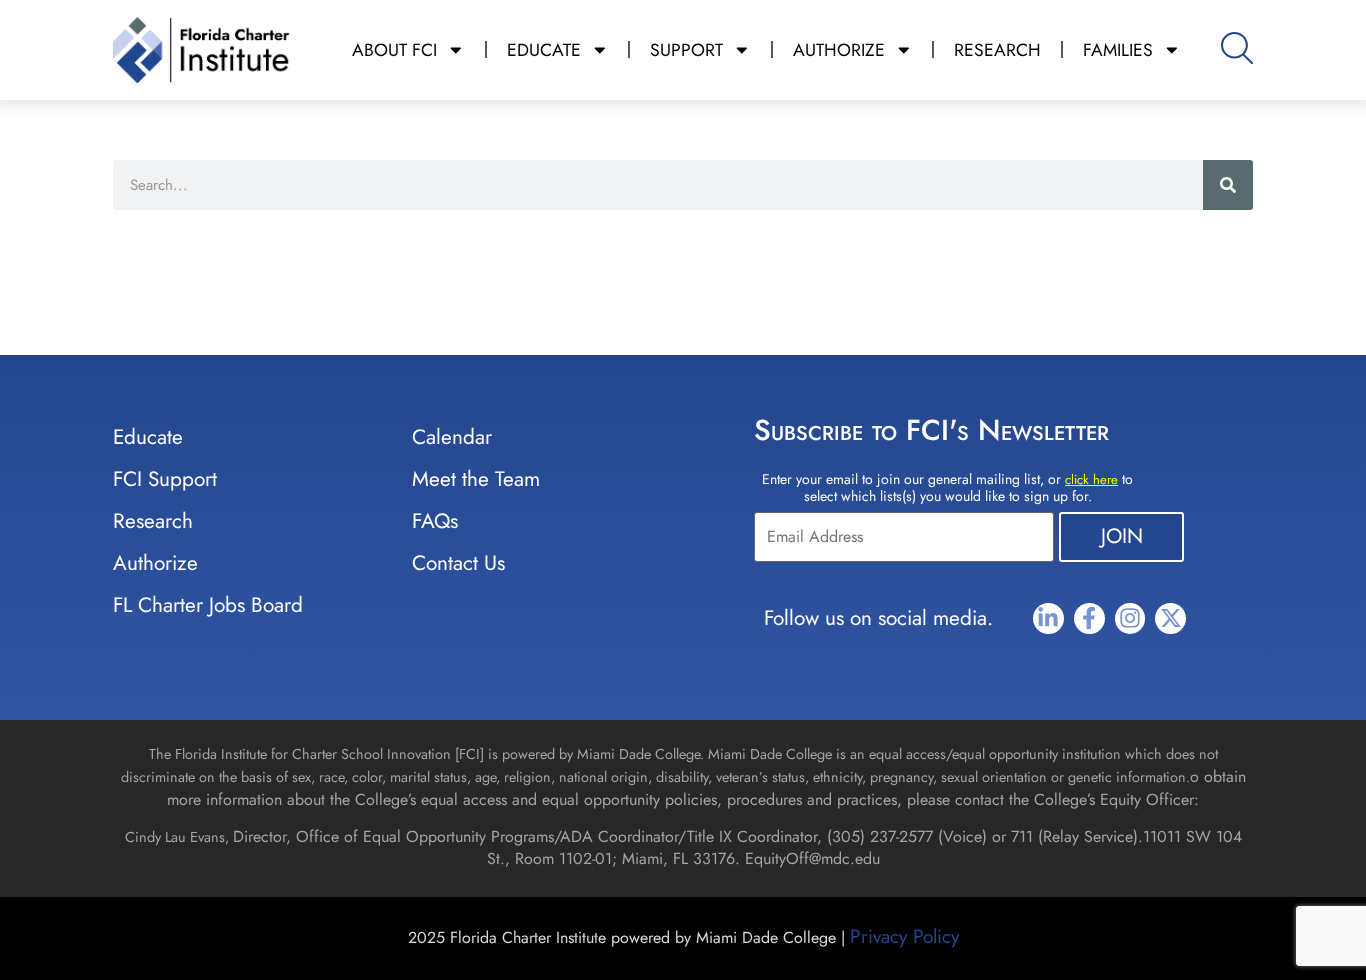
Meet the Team (476, 479)
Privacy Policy (904, 936)
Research (153, 521)
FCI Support (165, 479)
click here (1091, 479)
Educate (148, 437)
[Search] (1228, 185)
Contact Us (458, 563)
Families (1118, 50)
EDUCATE (544, 50)
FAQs (435, 521)
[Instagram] (1130, 618)
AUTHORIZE (839, 50)
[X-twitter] (1170, 618)
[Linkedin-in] (1048, 618)
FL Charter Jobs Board (208, 605)
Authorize (155, 563)
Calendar (452, 437)
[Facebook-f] (1089, 618)
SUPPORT (686, 50)
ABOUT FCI (394, 50)
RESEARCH (997, 50)
